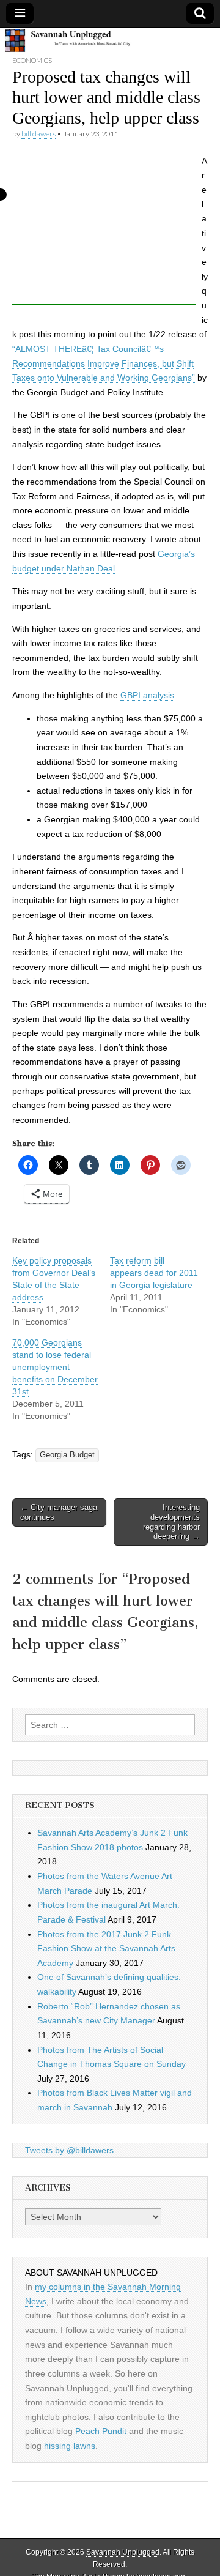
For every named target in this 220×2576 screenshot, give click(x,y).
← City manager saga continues (59, 1512)
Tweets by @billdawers (69, 2150)
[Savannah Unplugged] (110, 41)
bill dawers (38, 134)
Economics (32, 60)
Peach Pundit (101, 2431)
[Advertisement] (104, 228)
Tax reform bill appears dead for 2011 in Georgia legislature (154, 1273)
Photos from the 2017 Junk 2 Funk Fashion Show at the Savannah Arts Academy (106, 1949)
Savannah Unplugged (123, 2552)
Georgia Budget (67, 1455)
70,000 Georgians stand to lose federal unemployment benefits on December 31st (55, 1367)
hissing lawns (70, 2446)
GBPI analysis (147, 695)
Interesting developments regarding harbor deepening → (171, 1522)
